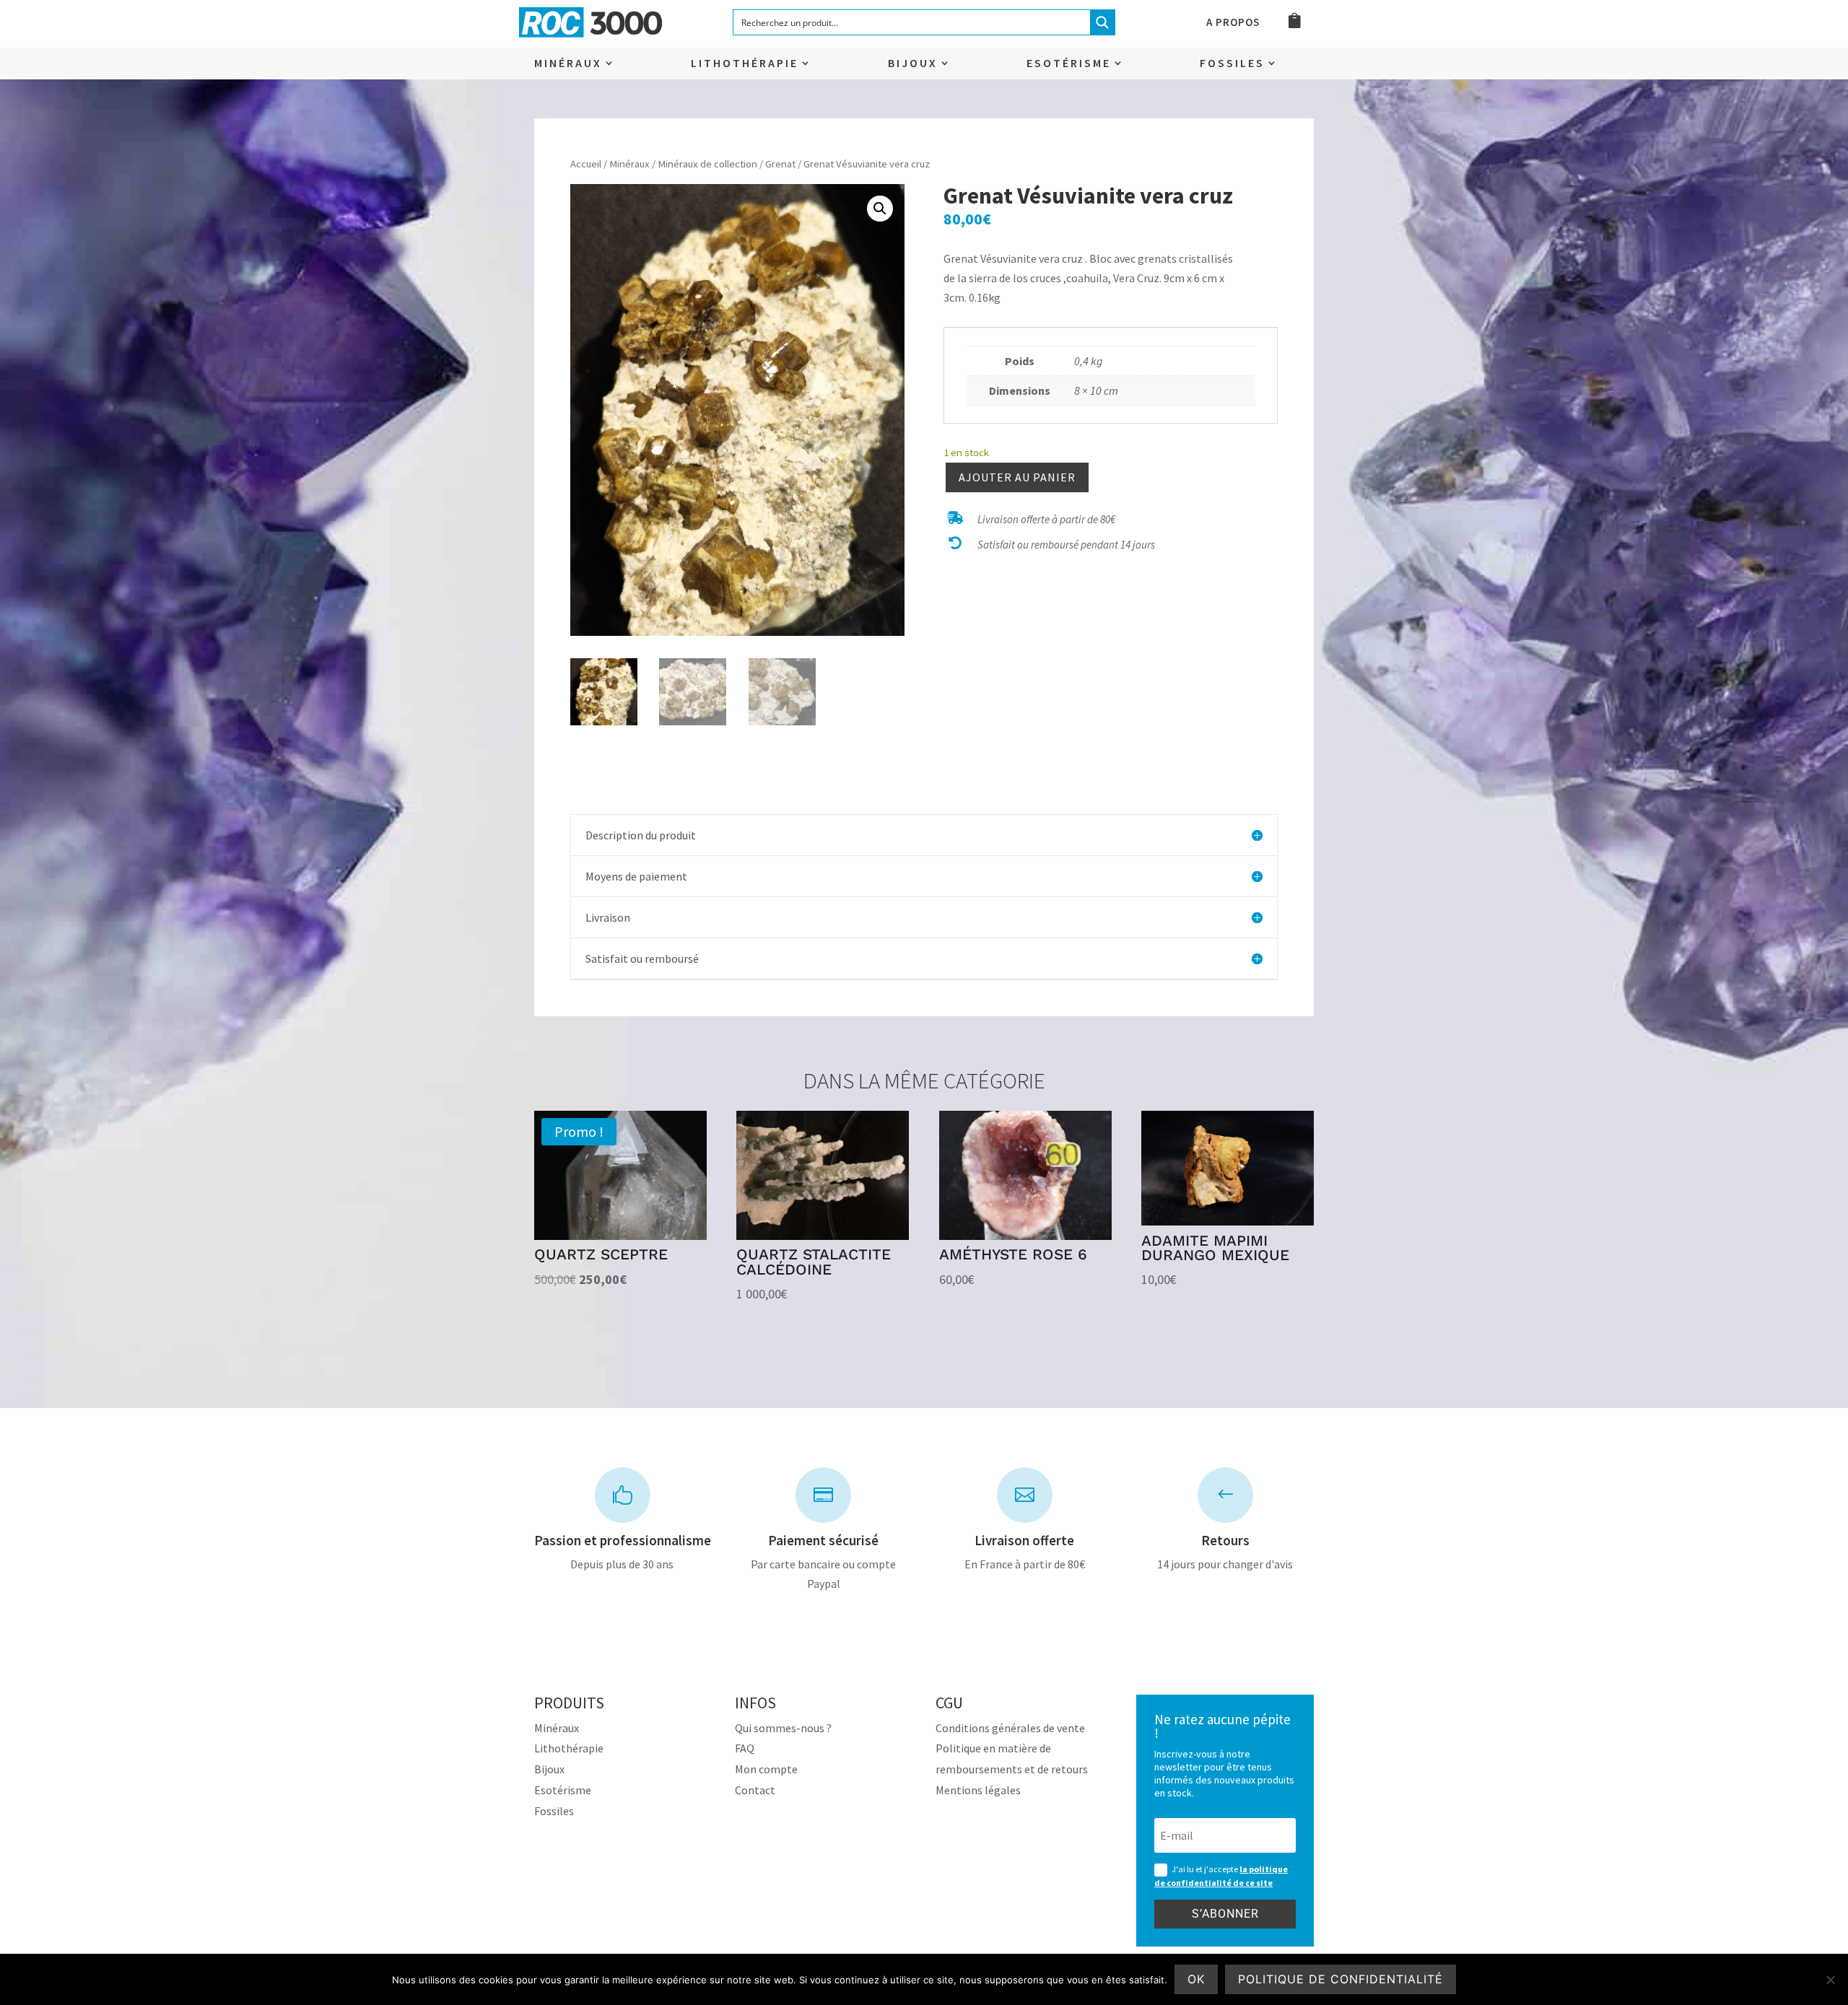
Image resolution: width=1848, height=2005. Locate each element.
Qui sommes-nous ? (783, 1728)
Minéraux (568, 64)
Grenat (780, 164)
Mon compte (766, 1769)
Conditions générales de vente (1010, 1728)
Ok (1196, 1979)
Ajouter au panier (1017, 477)
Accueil (586, 164)
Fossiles (1232, 64)
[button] (880, 209)
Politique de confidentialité (1341, 1979)
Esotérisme (1069, 64)
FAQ (745, 1748)
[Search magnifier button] (1102, 22)
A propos (1233, 23)
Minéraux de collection (707, 164)
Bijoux (913, 64)
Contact (755, 1790)
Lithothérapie (745, 64)
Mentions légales (978, 1790)
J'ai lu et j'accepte (1221, 1876)
